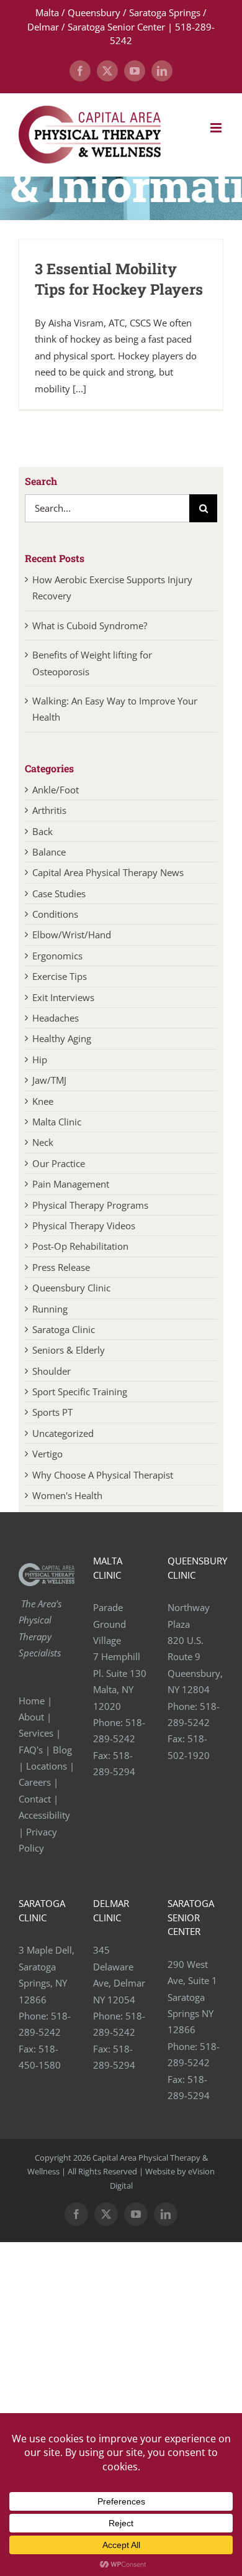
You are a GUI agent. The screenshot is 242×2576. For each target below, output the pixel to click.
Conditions (55, 914)
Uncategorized (63, 1433)
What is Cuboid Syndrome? (91, 626)
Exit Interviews (63, 997)
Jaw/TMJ (49, 1080)
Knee (43, 1101)
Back (43, 831)
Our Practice (59, 1163)
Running (50, 1309)
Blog (62, 1750)
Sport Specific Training (80, 1392)
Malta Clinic (57, 1122)
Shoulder (52, 1371)
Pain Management (71, 1184)
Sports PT (52, 1412)
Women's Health (67, 1495)
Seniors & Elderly (69, 1350)
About (31, 1717)
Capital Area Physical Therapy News (108, 872)
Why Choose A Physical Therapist (103, 1475)
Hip (40, 1059)
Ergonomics (57, 956)
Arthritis (49, 810)
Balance (49, 852)
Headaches (56, 1018)
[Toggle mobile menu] (217, 128)
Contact (35, 1799)
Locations (47, 1766)
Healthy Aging (62, 1038)
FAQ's (31, 1750)
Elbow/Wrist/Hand (72, 935)
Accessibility (46, 1815)
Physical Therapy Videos (84, 1226)
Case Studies (59, 893)
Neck (43, 1142)
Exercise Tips (60, 976)
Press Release (61, 1267)
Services (36, 1733)
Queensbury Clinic (71, 1288)
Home (32, 1701)
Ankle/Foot (56, 790)
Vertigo (47, 1454)
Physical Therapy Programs (90, 1205)
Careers (35, 1782)
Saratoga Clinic (64, 1329)
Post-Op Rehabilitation (80, 1246)
